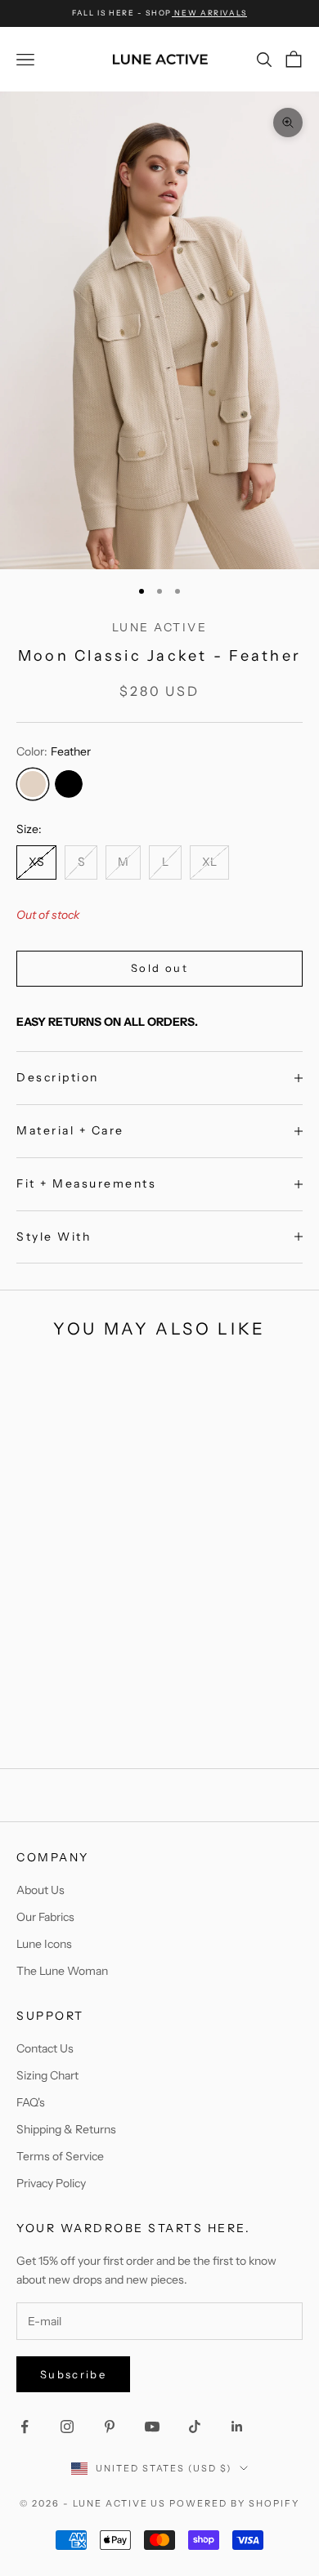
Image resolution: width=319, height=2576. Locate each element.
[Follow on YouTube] (152, 2427)
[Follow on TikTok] (195, 2427)
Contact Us (45, 2048)
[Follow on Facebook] (25, 2427)
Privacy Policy (51, 2183)
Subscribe (73, 2374)
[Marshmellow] (110, 1730)
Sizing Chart (47, 2075)
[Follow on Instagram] (67, 2427)
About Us (40, 1890)
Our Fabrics (45, 1917)
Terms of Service (60, 2156)
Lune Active (160, 627)
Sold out (159, 968)
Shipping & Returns (66, 2129)
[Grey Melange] (309, 1730)
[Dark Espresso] (291, 1730)
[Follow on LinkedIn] (237, 2427)
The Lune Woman (62, 1971)
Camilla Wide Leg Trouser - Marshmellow (109, 1671)
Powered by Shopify (234, 2503)
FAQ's (31, 2102)
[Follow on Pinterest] (110, 2427)
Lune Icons (44, 1944)
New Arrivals (209, 13)
